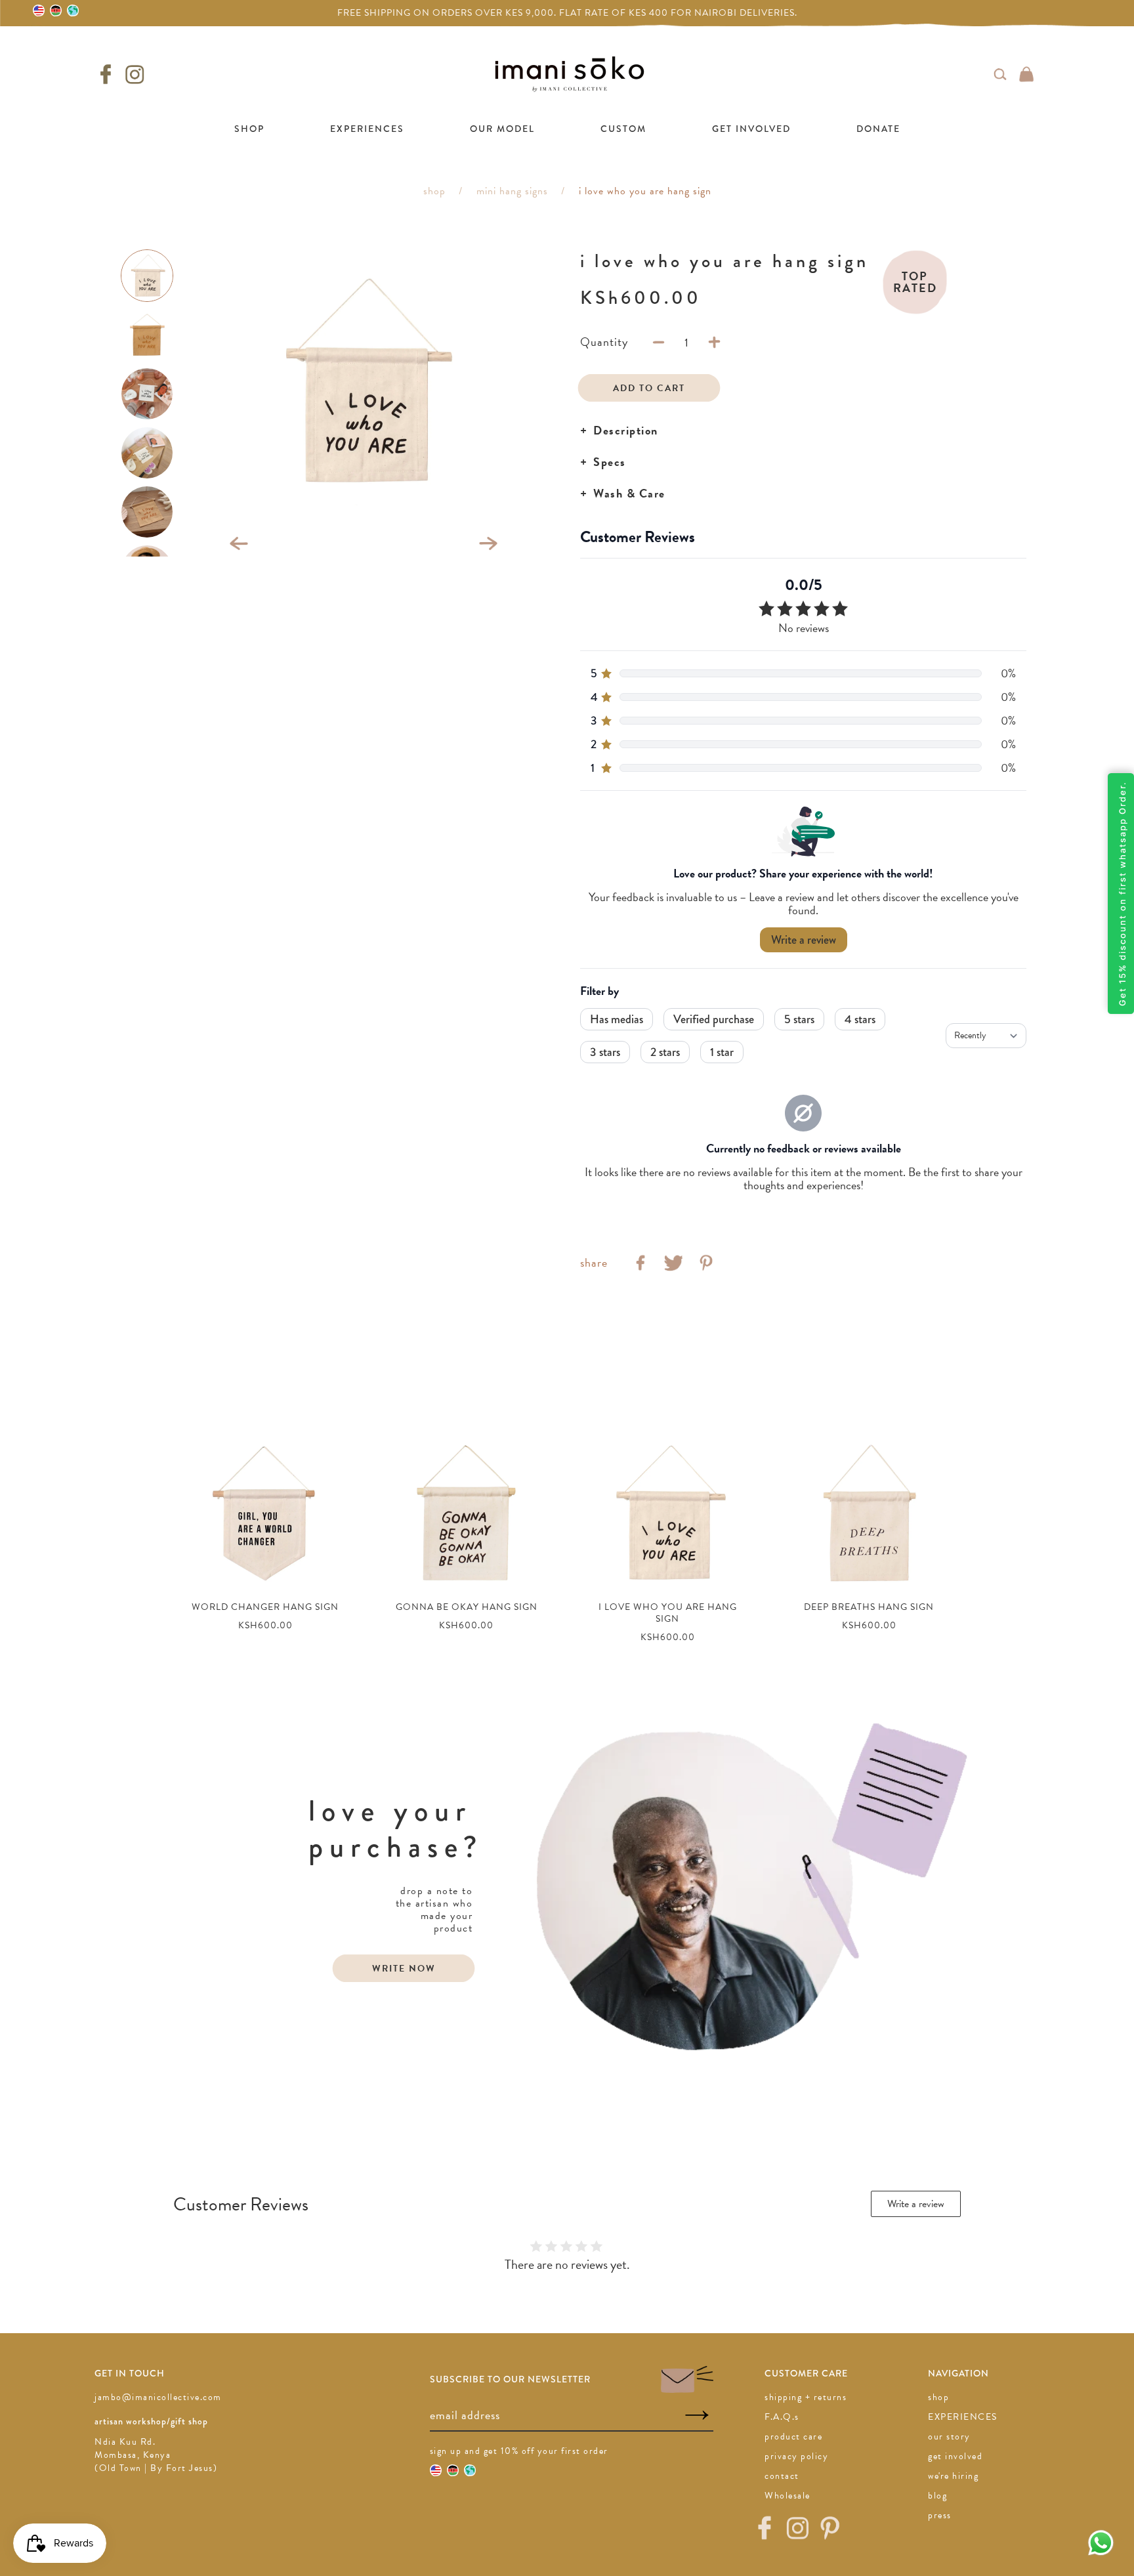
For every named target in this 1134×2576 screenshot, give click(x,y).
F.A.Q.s (782, 2417)
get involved (955, 2456)
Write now (404, 1969)
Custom (623, 129)
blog (937, 2496)
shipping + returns (806, 2397)
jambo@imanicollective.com (158, 2397)
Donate (878, 129)
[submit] (697, 2416)
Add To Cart (649, 388)
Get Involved (751, 129)
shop (938, 2397)
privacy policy (796, 2456)
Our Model (502, 129)
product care (793, 2437)
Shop (249, 129)
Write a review (916, 2204)
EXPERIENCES (367, 129)
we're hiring (953, 2476)
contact (782, 2476)
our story (949, 2437)
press (940, 2515)
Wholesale (787, 2496)
